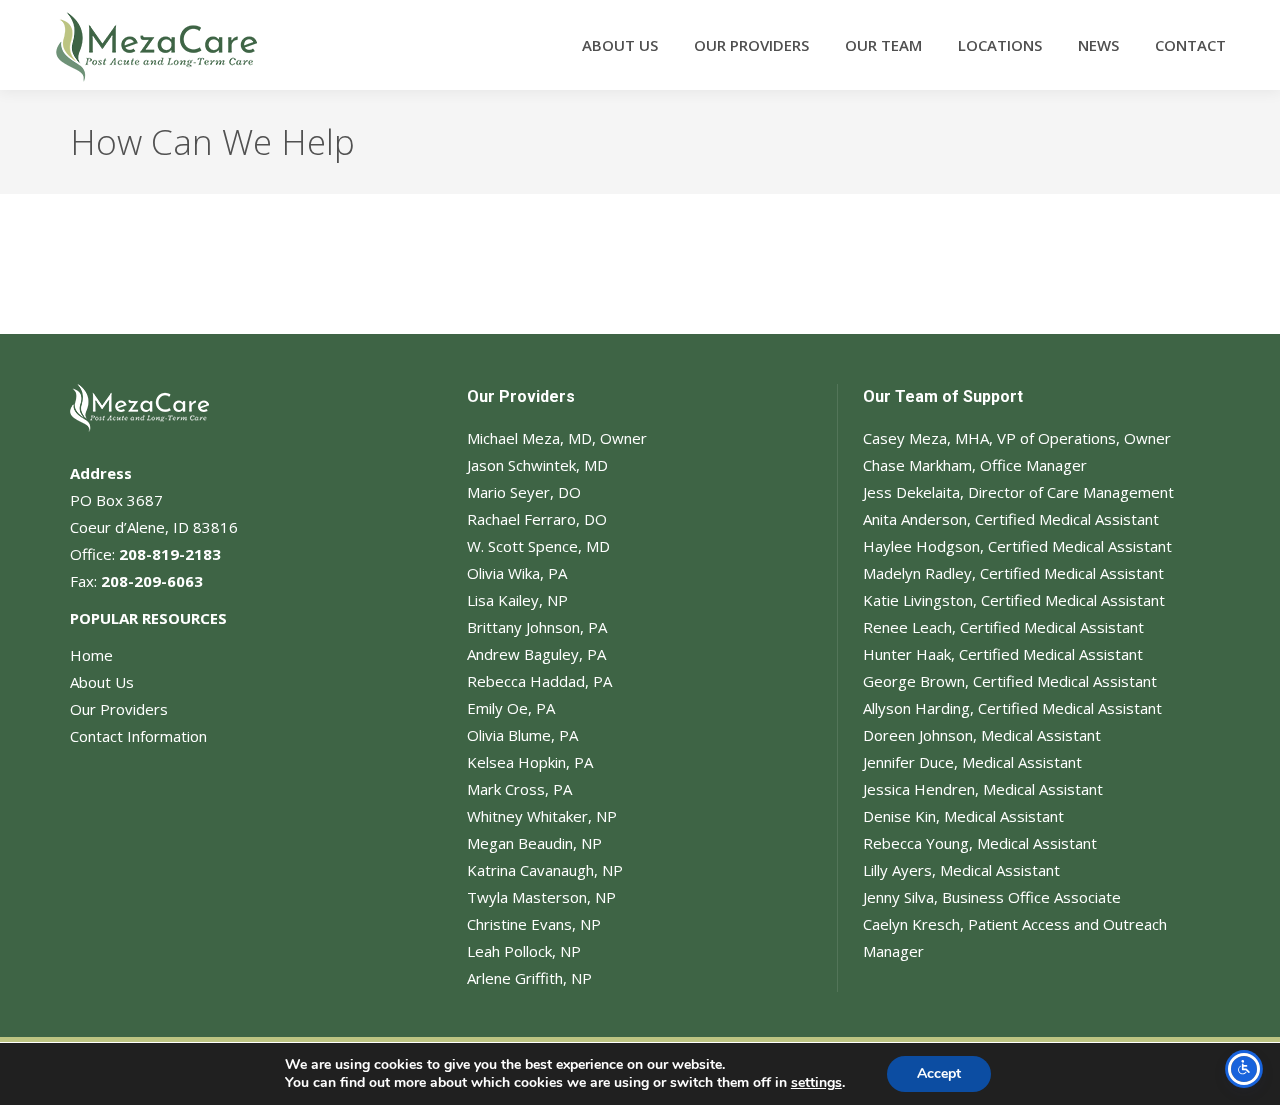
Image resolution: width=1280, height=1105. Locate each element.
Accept (939, 1073)
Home (91, 655)
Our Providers (119, 709)
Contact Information (138, 736)
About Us (102, 682)
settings (816, 1083)
